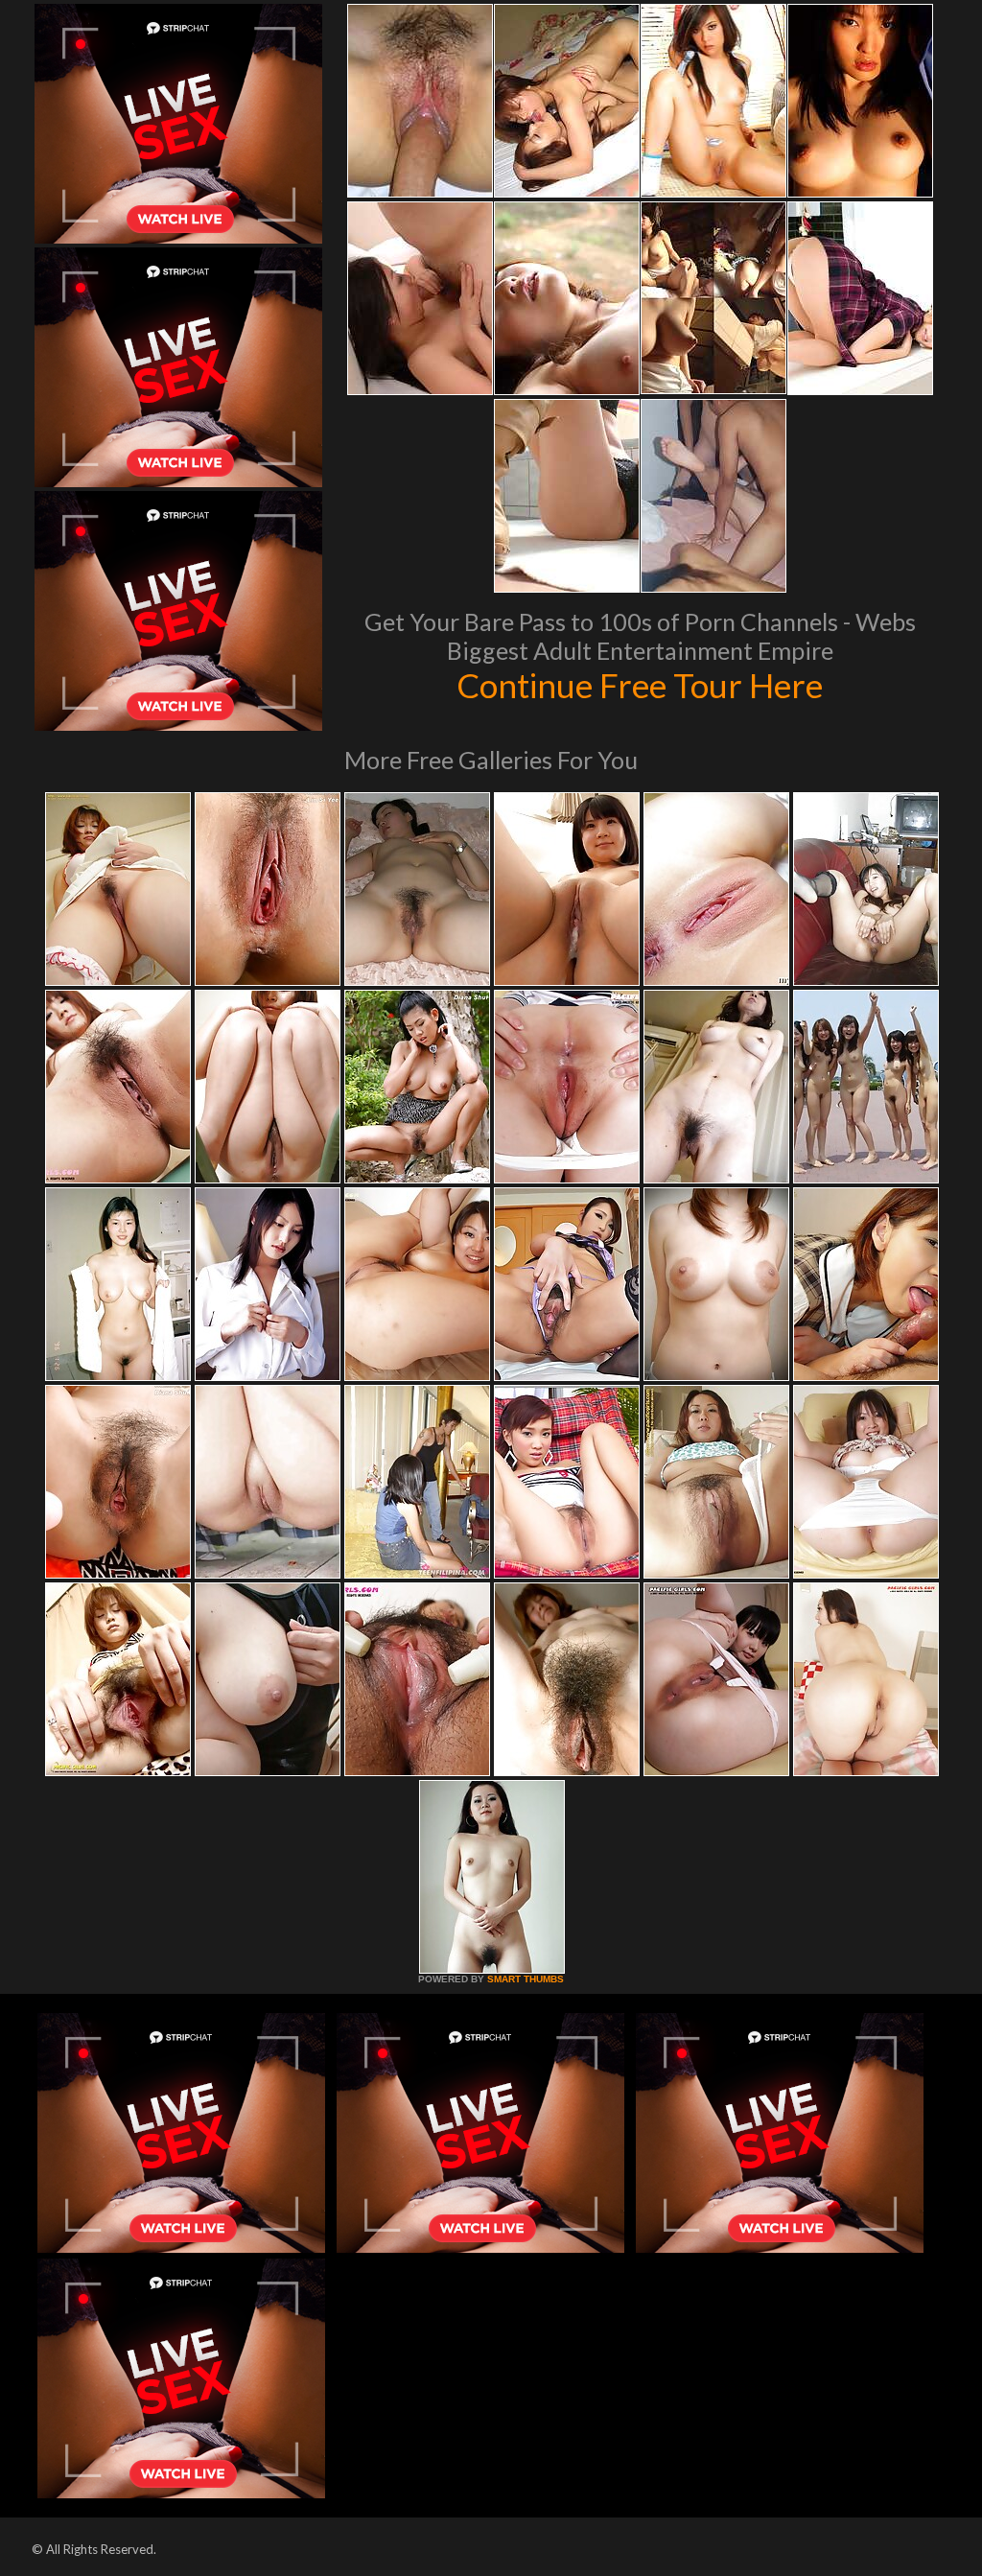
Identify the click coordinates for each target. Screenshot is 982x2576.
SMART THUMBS (526, 1979)
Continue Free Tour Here (640, 685)
